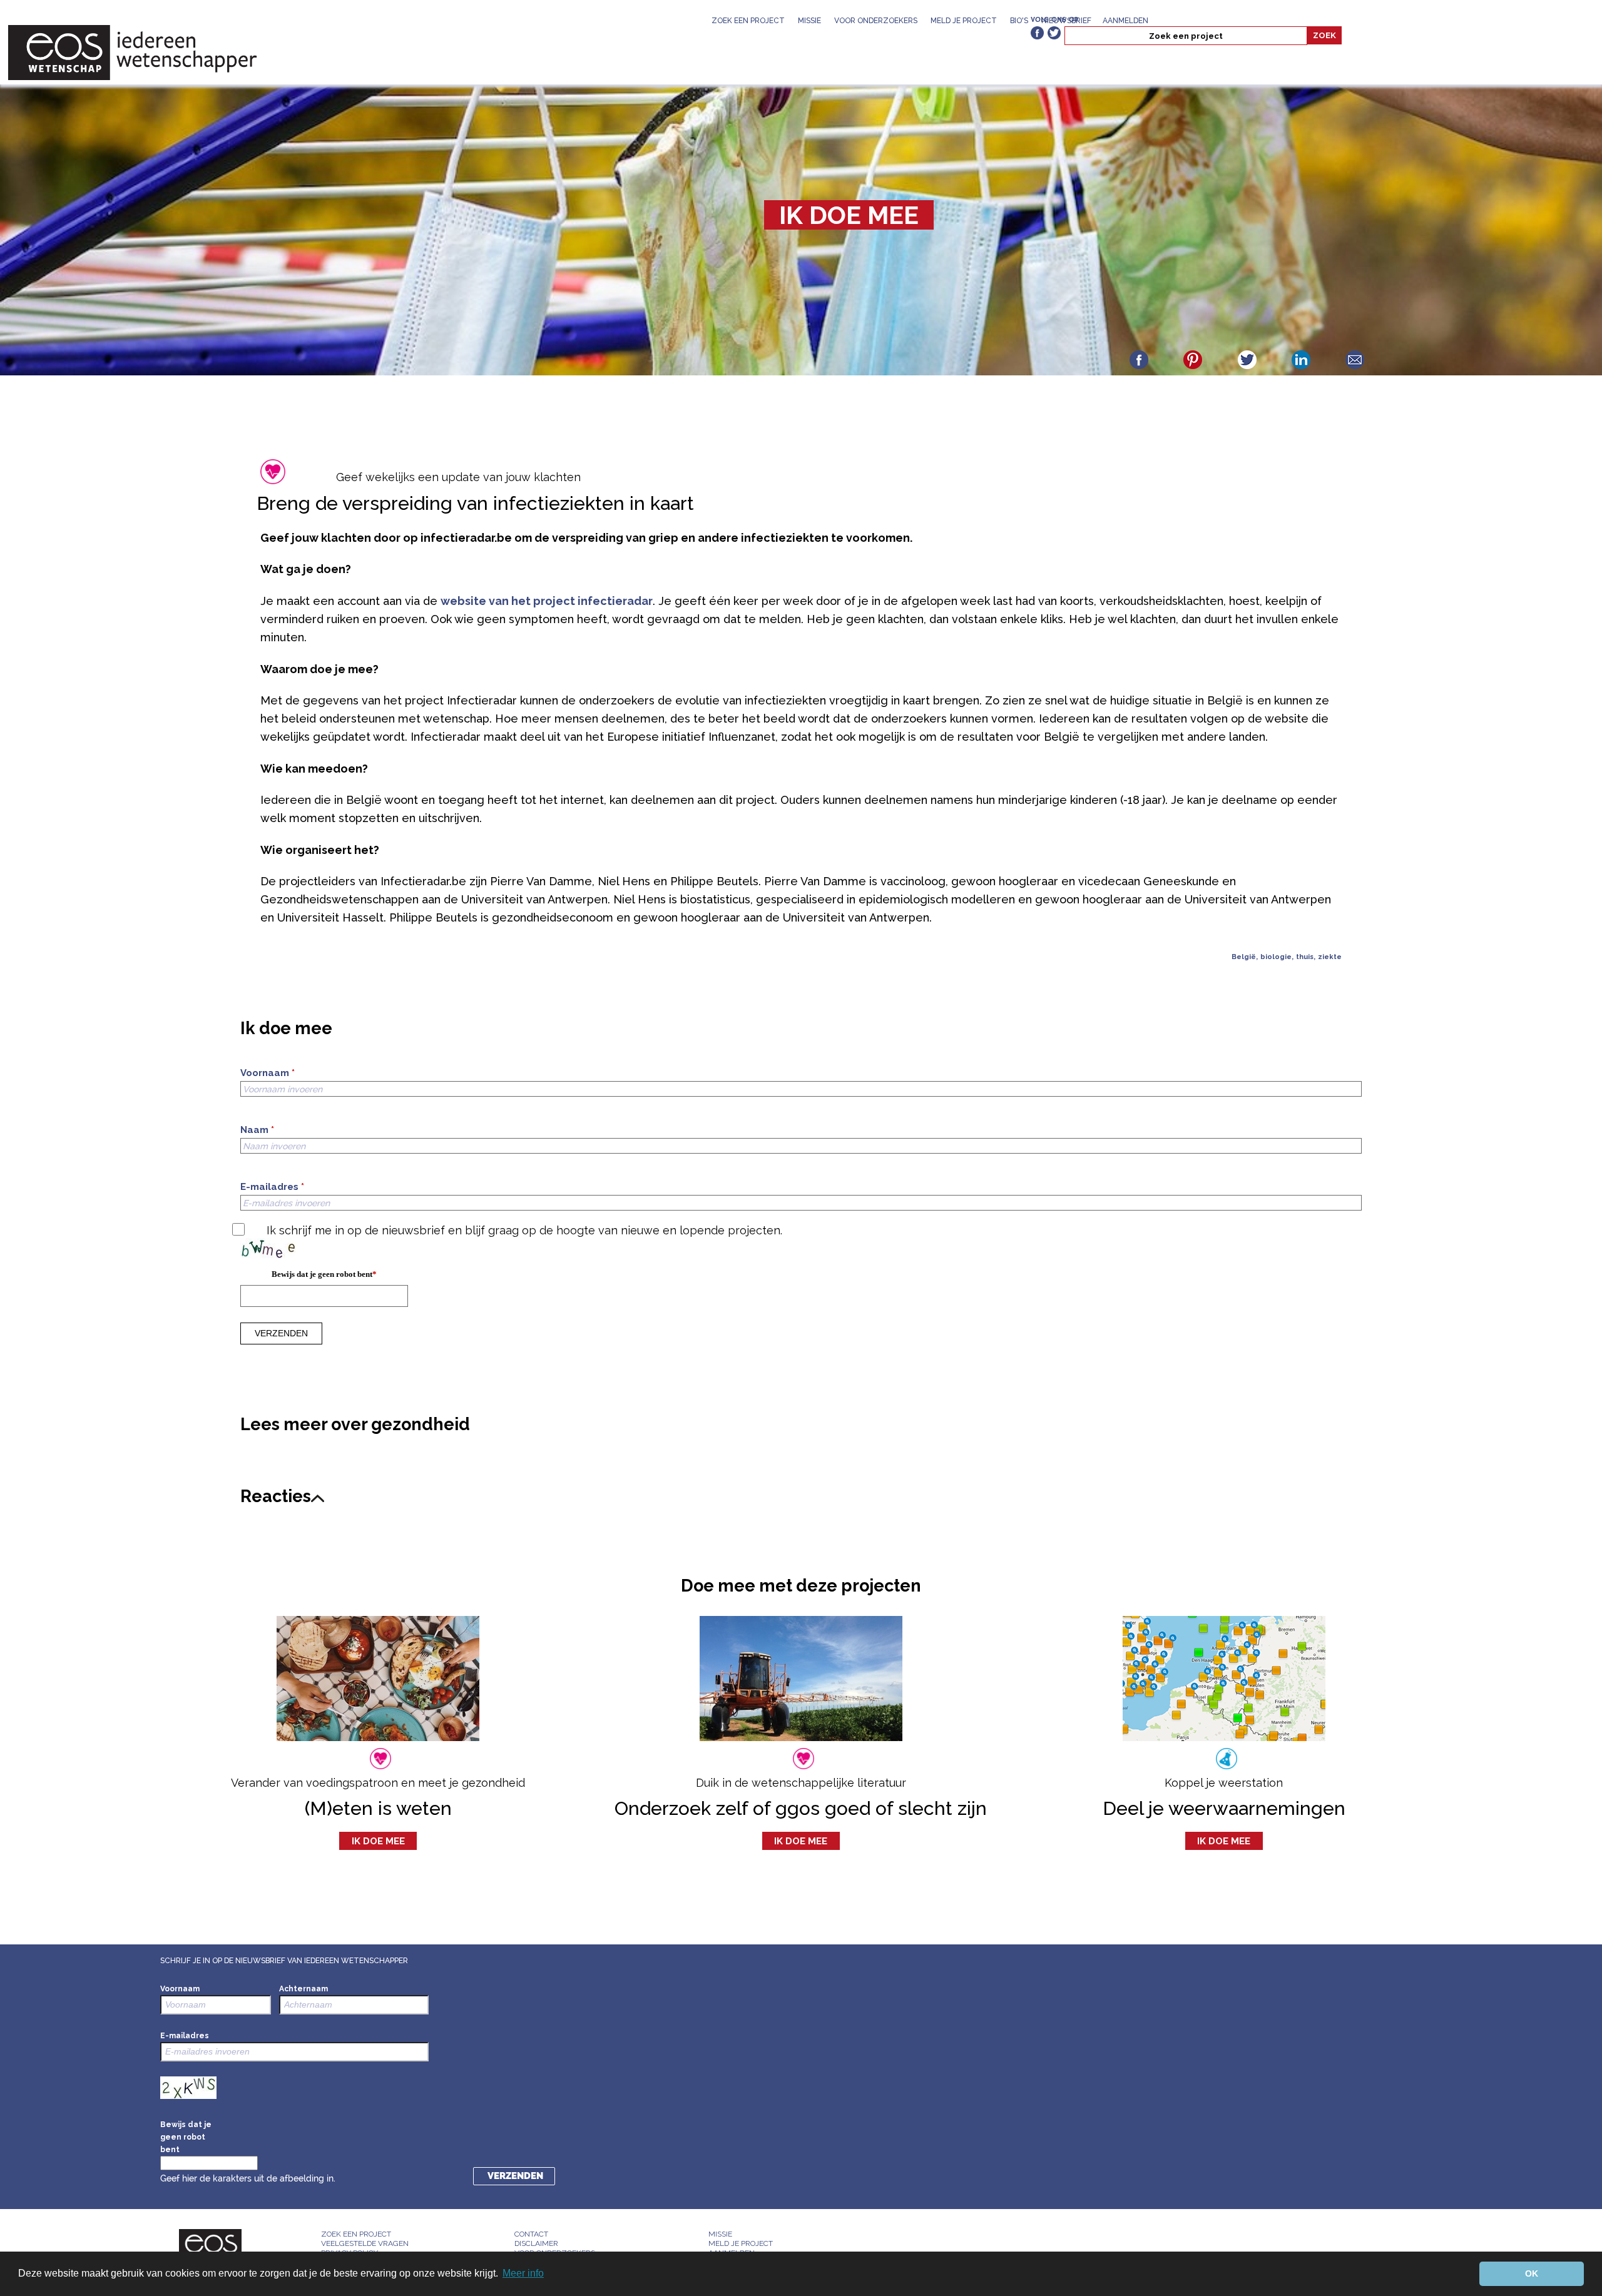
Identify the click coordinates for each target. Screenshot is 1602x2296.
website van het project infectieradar (547, 601)
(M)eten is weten (378, 1808)
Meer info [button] (523, 2273)
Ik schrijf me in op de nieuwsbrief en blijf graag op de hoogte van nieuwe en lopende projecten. (524, 1230)
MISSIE (809, 21)
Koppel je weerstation (1224, 1783)
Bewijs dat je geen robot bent (324, 1274)
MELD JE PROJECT (964, 21)
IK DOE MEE (849, 215)
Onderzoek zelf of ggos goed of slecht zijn (801, 1808)
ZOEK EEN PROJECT (748, 21)
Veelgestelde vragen (365, 2243)
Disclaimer (536, 2243)
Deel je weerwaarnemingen (1224, 1808)
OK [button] (1532, 2273)
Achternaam (304, 1989)
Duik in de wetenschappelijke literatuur (801, 1783)
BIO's (1019, 21)
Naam (257, 1130)
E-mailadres (272, 1187)
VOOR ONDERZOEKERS (876, 21)
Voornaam (268, 1073)
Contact (531, 2234)
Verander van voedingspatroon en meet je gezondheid (378, 1783)
